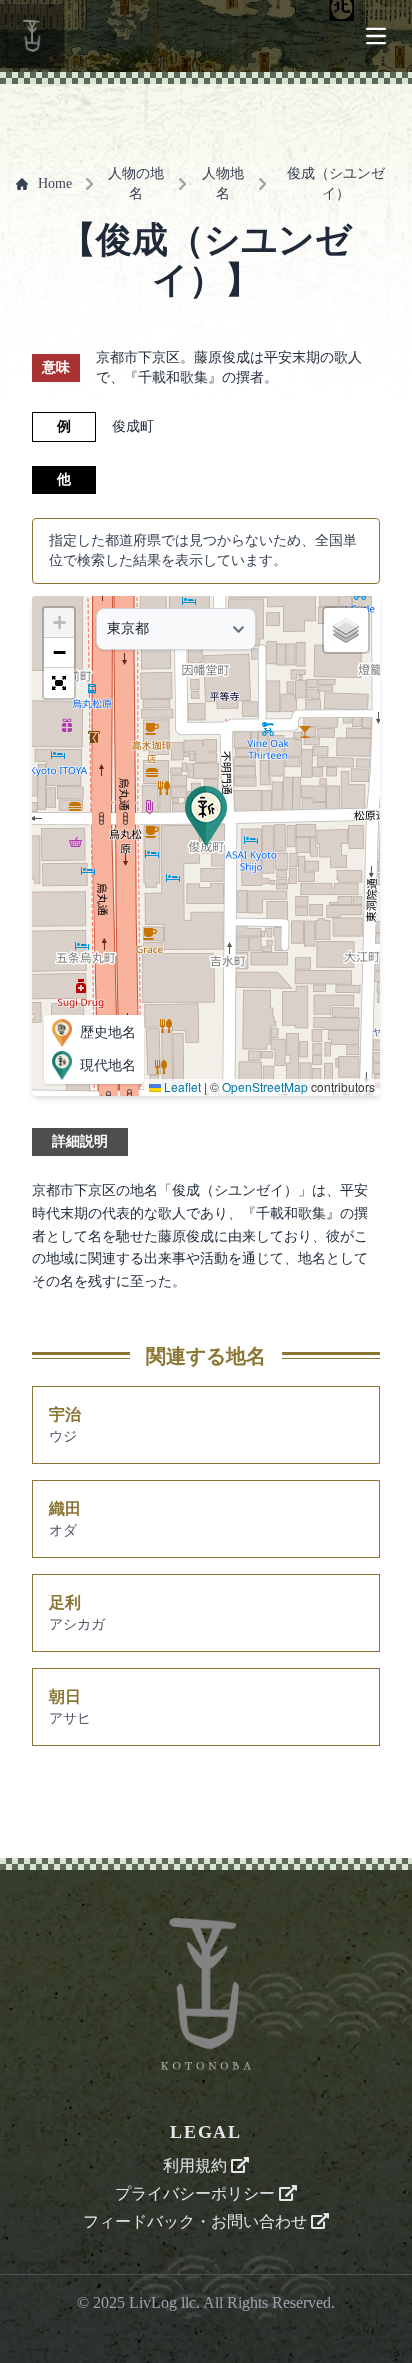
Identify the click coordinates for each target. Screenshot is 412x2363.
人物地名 (223, 183)
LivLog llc (162, 2302)
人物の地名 (136, 183)
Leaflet (181, 1086)
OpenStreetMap (265, 1086)
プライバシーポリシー (197, 2193)
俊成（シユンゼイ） (336, 183)
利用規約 (197, 2165)
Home (55, 183)
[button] (206, 816)
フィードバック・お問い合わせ (197, 2221)
